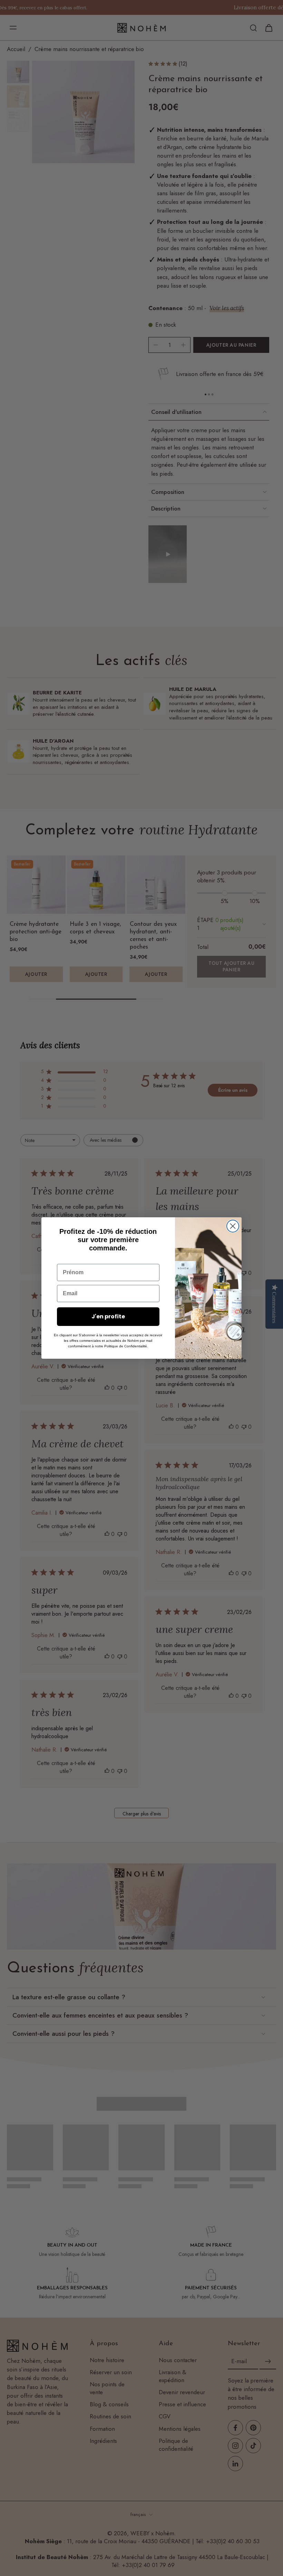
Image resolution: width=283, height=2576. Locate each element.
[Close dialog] (233, 1226)
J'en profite (108, 1316)
